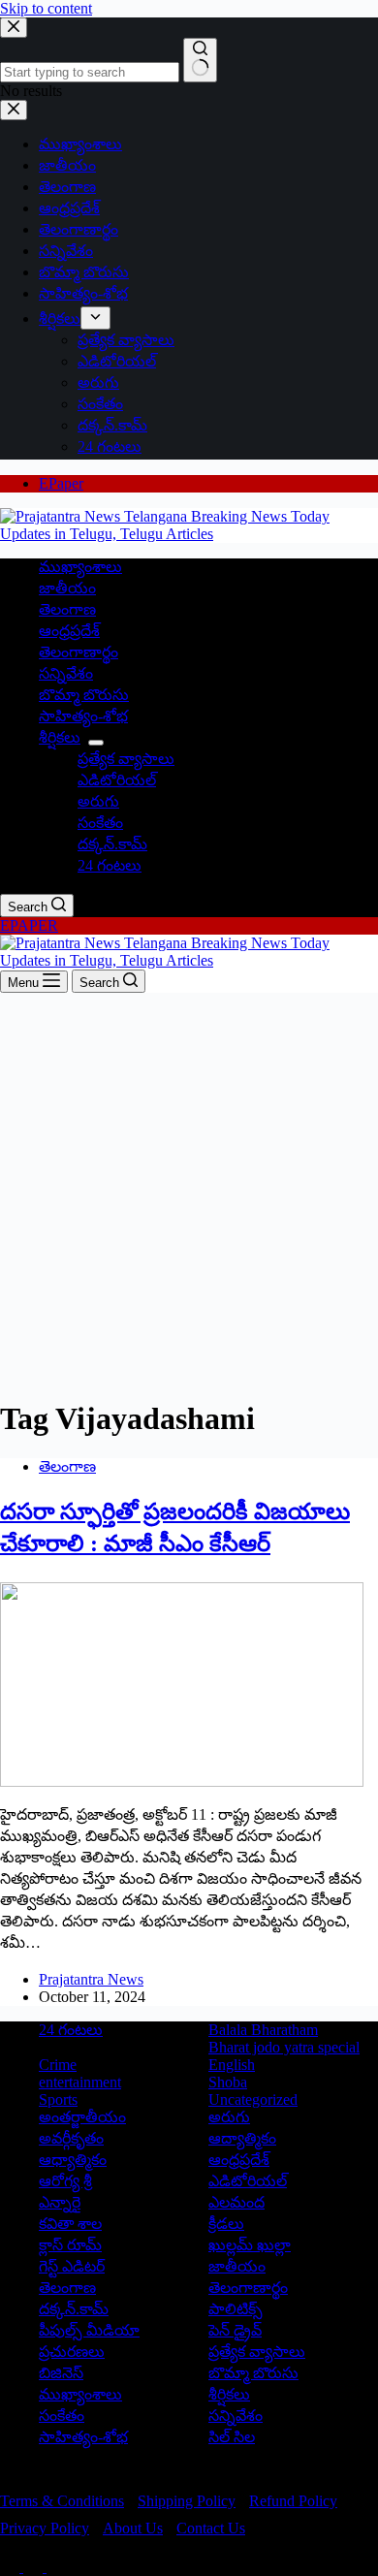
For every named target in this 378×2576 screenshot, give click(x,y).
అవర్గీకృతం (71, 2138)
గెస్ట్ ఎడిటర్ (72, 2266)
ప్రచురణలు (72, 2352)
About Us (133, 2528)
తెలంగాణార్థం (79, 652)
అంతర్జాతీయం (82, 2117)
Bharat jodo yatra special (284, 2047)
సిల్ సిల (232, 2437)
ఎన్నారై (60, 2202)
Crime (58, 2065)
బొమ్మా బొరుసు (84, 695)
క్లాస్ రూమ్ (70, 2245)
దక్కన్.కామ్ (112, 844)
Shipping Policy (187, 2501)
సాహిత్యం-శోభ (83, 716)
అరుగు (98, 801)
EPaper (61, 483)
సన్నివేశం (66, 673)
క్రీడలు (226, 2224)
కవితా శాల (70, 2224)
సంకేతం (100, 823)
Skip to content (46, 8)
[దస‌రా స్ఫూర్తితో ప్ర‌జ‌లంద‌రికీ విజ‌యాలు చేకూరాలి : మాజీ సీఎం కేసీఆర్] (182, 1781)
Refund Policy (293, 2501)
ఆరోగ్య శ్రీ (65, 2181)
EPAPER (29, 925)
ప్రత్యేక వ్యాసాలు (126, 759)
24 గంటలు (110, 865)
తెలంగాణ (67, 609)
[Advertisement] (189, 1192)
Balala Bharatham (263, 2030)
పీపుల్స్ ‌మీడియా (89, 2330)
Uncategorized (253, 2099)
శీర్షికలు (60, 737)
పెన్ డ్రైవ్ (235, 2330)
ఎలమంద (236, 2202)
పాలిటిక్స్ (236, 2309)
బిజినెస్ (61, 2373)
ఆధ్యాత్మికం (73, 2160)
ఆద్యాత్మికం (242, 2138)
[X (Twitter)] (35, 2567)
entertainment (80, 2082)
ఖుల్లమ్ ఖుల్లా (250, 2245)
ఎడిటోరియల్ (117, 780)
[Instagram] (56, 2567)
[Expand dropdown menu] (96, 743)
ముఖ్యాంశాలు (80, 567)
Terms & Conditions (62, 2501)
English (232, 2065)
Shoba (228, 2082)
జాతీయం (67, 588)
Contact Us (211, 2528)
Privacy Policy (45, 2528)
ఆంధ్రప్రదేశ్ (69, 631)
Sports (58, 2099)
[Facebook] (12, 2567)
